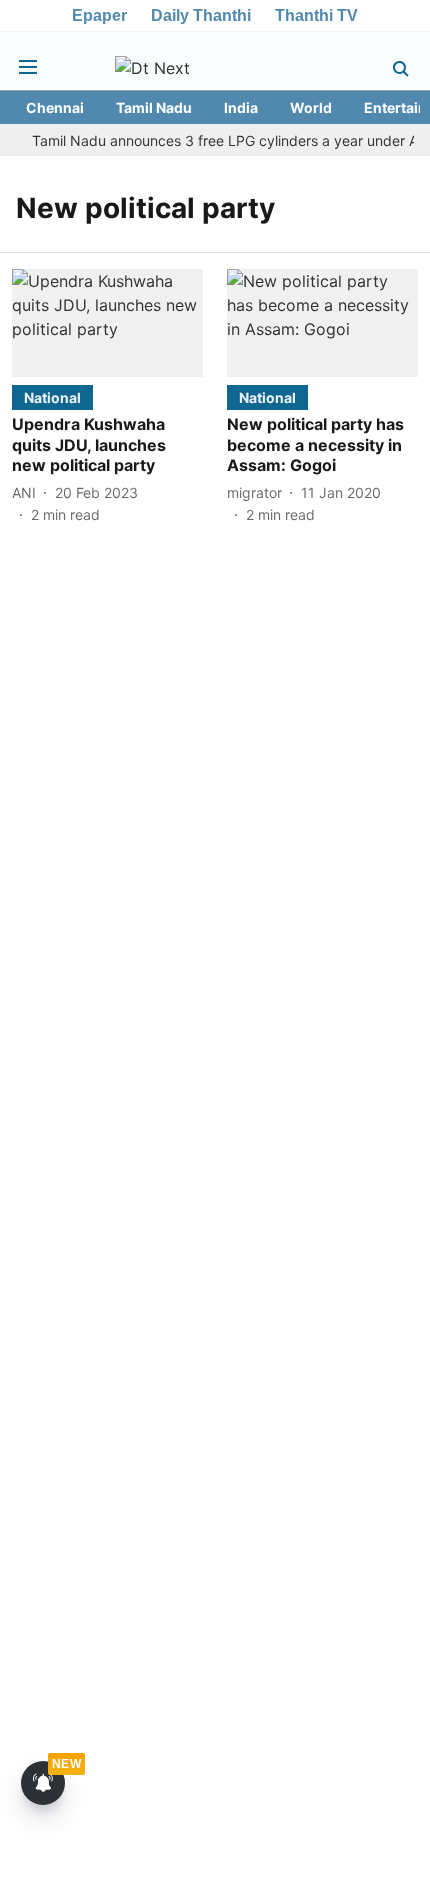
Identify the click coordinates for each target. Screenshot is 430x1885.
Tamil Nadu (154, 107)
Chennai (55, 107)
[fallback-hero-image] (107, 322)
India (241, 107)
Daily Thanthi (201, 15)
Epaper (99, 15)
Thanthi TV (316, 15)
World (311, 107)
